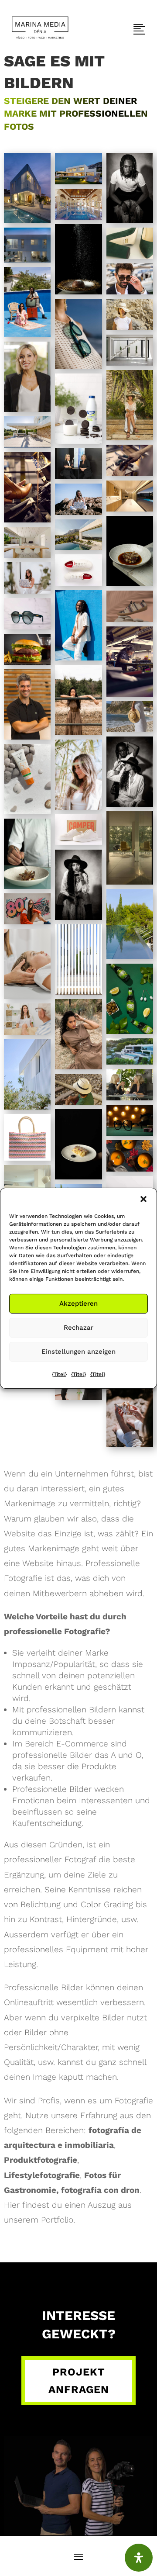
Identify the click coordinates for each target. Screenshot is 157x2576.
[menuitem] (40, 28)
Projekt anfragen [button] (79, 2381)
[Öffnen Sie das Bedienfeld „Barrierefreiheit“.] (139, 2558)
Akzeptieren (78, 1304)
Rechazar (78, 1328)
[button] (143, 1199)
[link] (40, 28)
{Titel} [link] (59, 1374)
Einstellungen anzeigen (78, 1352)
